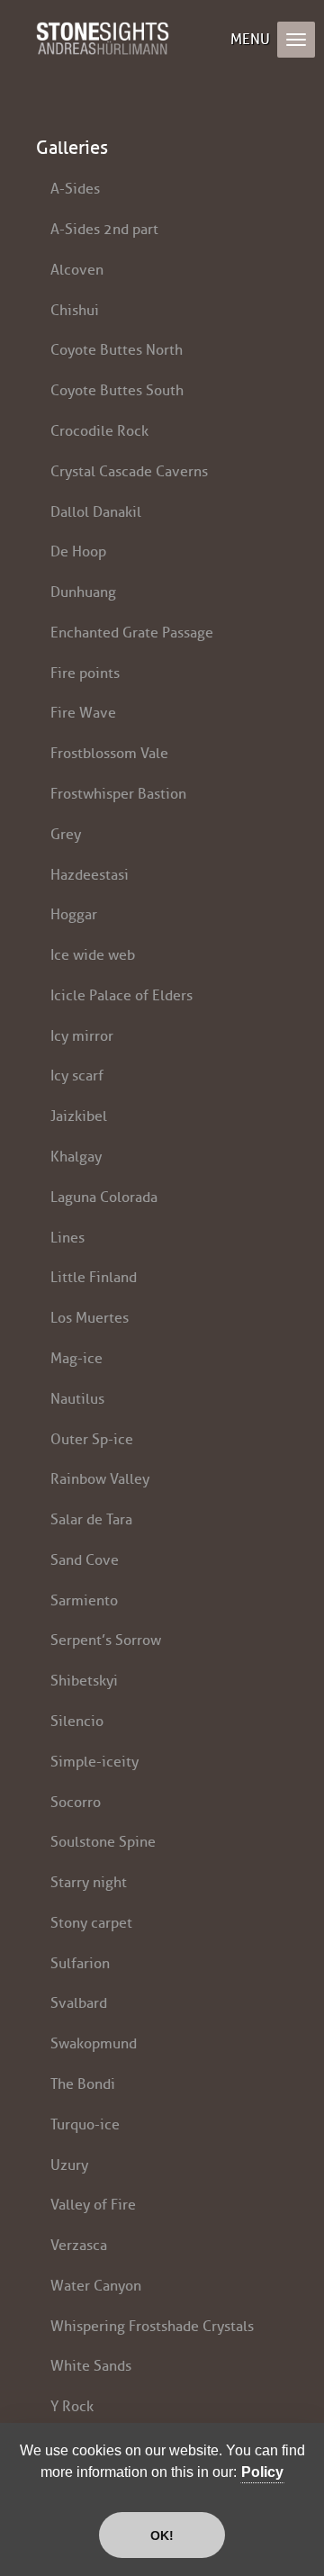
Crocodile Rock (99, 431)
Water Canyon (96, 2286)
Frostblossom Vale (109, 753)
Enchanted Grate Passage (132, 633)
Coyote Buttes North (117, 350)
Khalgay (76, 1157)
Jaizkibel (79, 1116)
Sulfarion (80, 1963)
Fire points (85, 673)
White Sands (91, 2366)
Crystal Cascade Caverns (129, 471)
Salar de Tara (91, 1519)
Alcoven (77, 270)
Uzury (69, 2165)
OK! (162, 2535)
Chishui (75, 310)
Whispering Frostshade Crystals (152, 2326)
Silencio (77, 1721)
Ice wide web (93, 955)
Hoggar (74, 914)
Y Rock (72, 2406)
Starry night (89, 1882)
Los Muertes (90, 1318)
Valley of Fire (93, 2205)
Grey (66, 834)
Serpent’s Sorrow (106, 1640)
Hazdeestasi (90, 875)
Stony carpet (91, 1923)
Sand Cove (85, 1560)
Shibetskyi (84, 1681)
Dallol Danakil (96, 512)
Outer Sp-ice (92, 1439)
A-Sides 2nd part (104, 229)
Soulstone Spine (103, 1842)
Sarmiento (84, 1600)
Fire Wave (83, 713)
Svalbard (79, 2003)
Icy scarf (77, 1076)
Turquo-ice (85, 2124)
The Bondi (83, 2084)
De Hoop (78, 551)
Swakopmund (94, 2043)
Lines (67, 1238)
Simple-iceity (94, 1762)
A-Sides (75, 189)
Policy (262, 2472)
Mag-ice (76, 1358)
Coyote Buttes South (117, 390)
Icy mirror (82, 1036)
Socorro (76, 1802)
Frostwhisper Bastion (118, 794)
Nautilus (77, 1399)
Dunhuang (83, 592)
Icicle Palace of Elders (121, 995)
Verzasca (79, 2245)
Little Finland (94, 1277)
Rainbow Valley (100, 1479)
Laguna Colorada (104, 1197)
